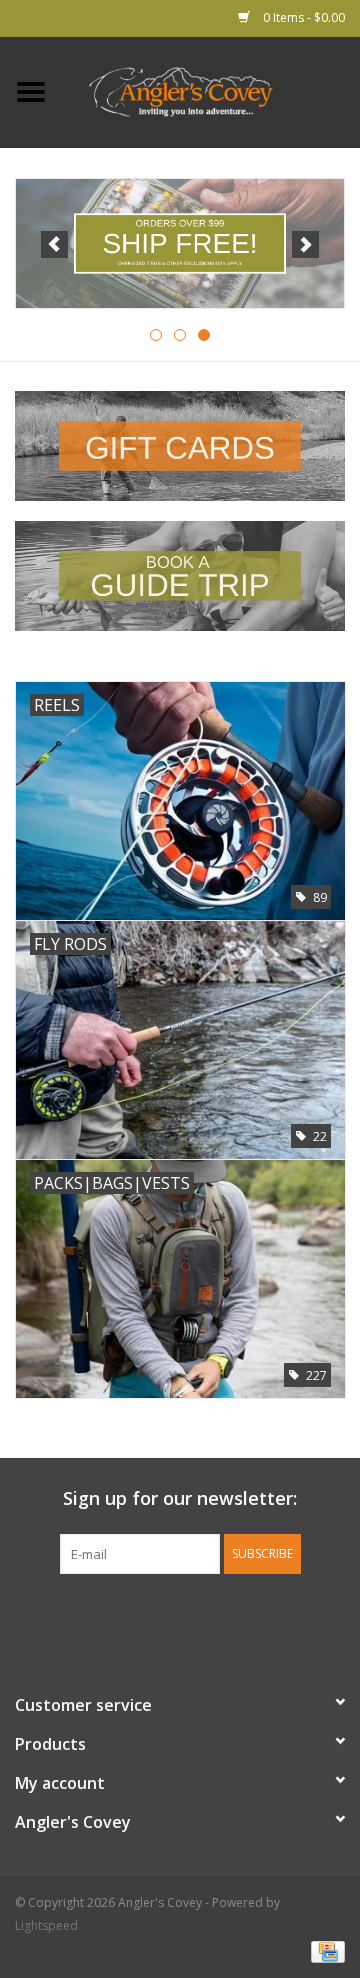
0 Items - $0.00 (302, 17)
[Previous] (54, 244)
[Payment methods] (324, 1950)
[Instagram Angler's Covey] (216, 1615)
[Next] (305, 244)
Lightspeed (46, 1925)
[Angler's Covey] (211, 90)
